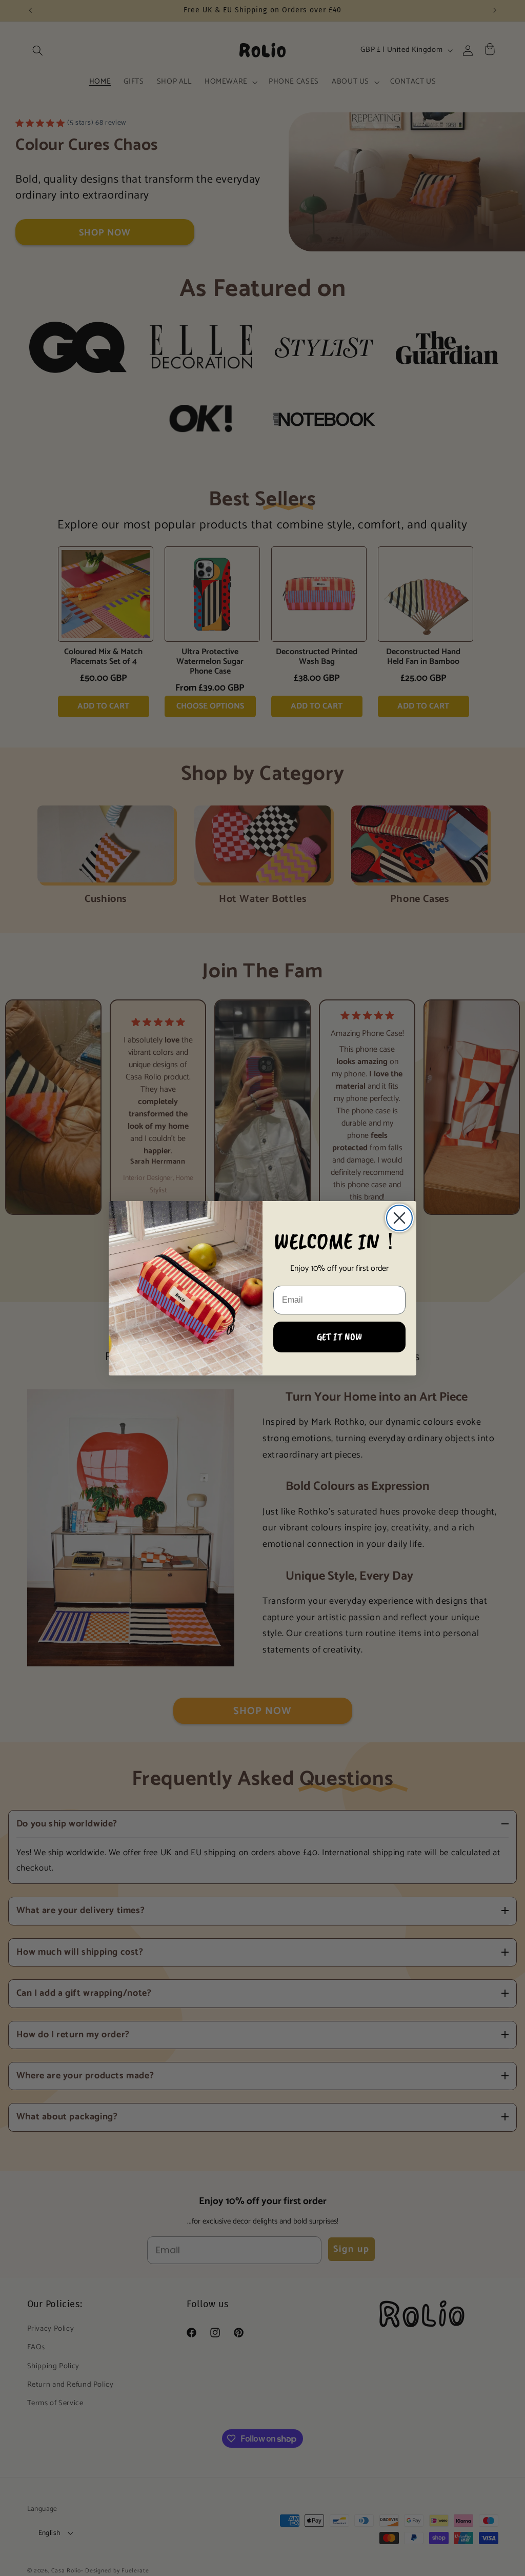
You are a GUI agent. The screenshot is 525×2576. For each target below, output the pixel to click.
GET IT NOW (339, 1337)
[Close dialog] (399, 1218)
